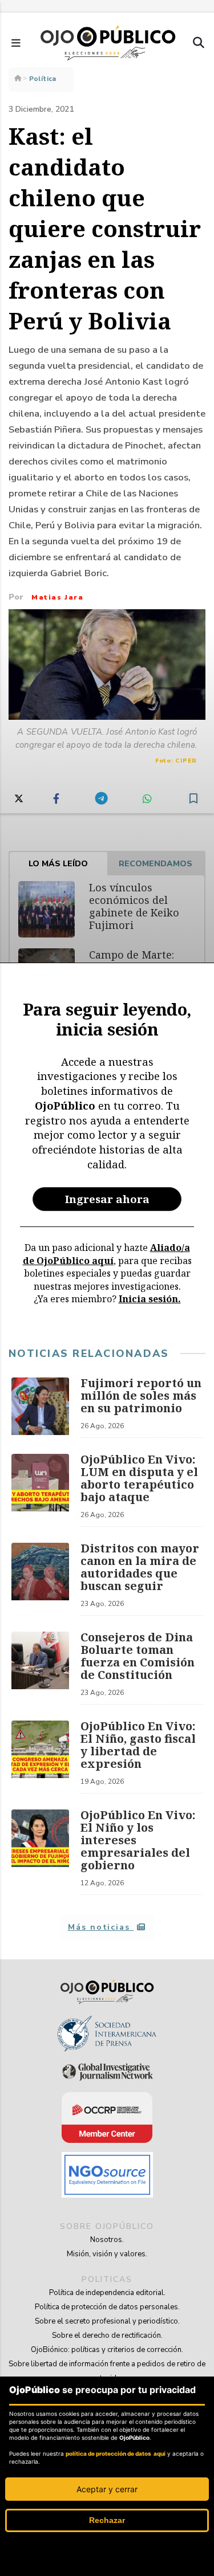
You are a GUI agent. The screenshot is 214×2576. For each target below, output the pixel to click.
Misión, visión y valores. (107, 2254)
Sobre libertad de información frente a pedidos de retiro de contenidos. (107, 2371)
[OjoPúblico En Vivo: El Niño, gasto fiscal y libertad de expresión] (40, 1757)
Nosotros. (107, 2240)
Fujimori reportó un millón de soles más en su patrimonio (141, 1395)
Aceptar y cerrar (107, 2489)
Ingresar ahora (107, 1199)
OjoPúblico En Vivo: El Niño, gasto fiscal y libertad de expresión (138, 1745)
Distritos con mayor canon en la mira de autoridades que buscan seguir (140, 1567)
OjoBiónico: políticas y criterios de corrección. (107, 2350)
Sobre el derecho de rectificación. (107, 2335)
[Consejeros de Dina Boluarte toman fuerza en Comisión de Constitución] (40, 1668)
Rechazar (107, 2520)
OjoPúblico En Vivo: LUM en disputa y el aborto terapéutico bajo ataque (139, 1478)
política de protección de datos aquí (116, 2453)
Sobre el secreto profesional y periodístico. (107, 2321)
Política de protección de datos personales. (107, 2307)
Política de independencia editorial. (107, 2293)
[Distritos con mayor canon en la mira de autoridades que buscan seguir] (40, 1579)
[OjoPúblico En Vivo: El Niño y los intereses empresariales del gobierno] (40, 1852)
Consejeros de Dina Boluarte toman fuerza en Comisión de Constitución (138, 1656)
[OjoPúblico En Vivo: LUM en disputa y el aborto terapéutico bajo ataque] (40, 1490)
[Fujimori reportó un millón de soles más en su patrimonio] (40, 1408)
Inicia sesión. (150, 1299)
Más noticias (101, 1927)
